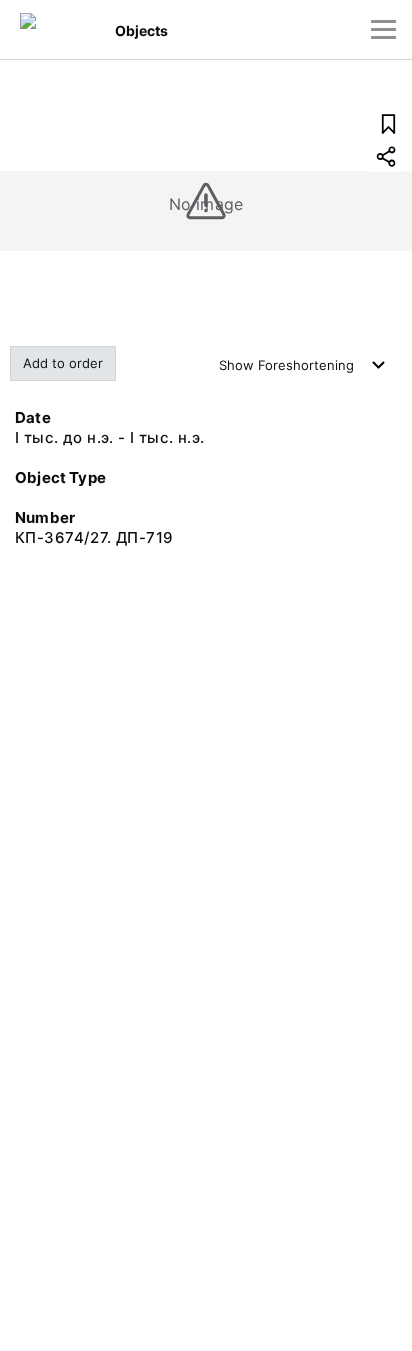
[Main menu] (383, 29)
